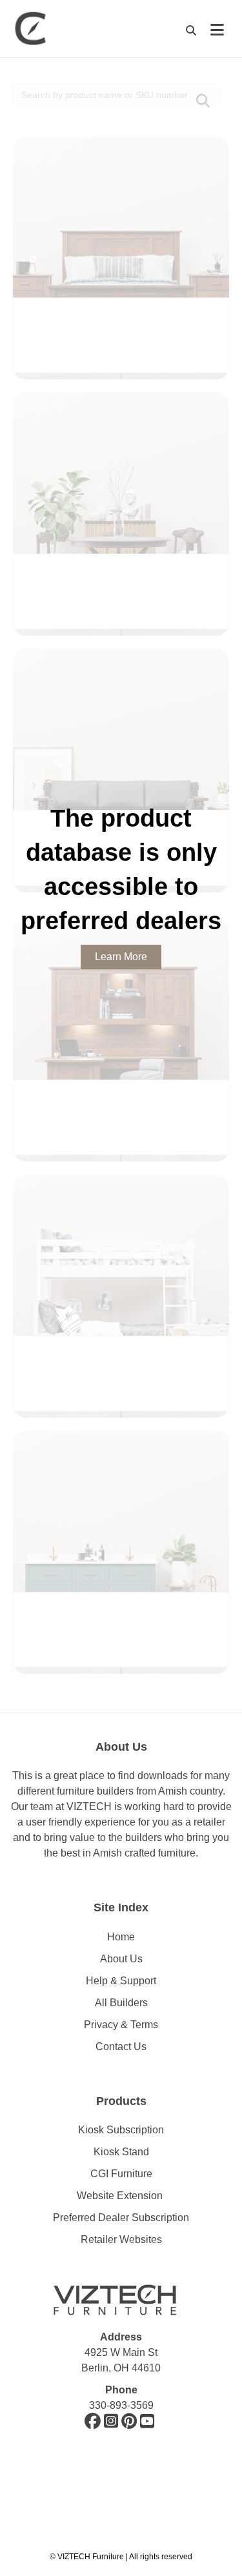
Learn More (121, 957)
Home (121, 1937)
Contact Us (121, 2047)
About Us (121, 1959)
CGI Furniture (121, 2174)
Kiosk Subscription (121, 2130)
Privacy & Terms (121, 2025)
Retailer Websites (121, 2239)
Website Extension (121, 2196)
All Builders (121, 2003)
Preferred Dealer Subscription (121, 2218)
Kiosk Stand (121, 2152)
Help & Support (121, 1981)
